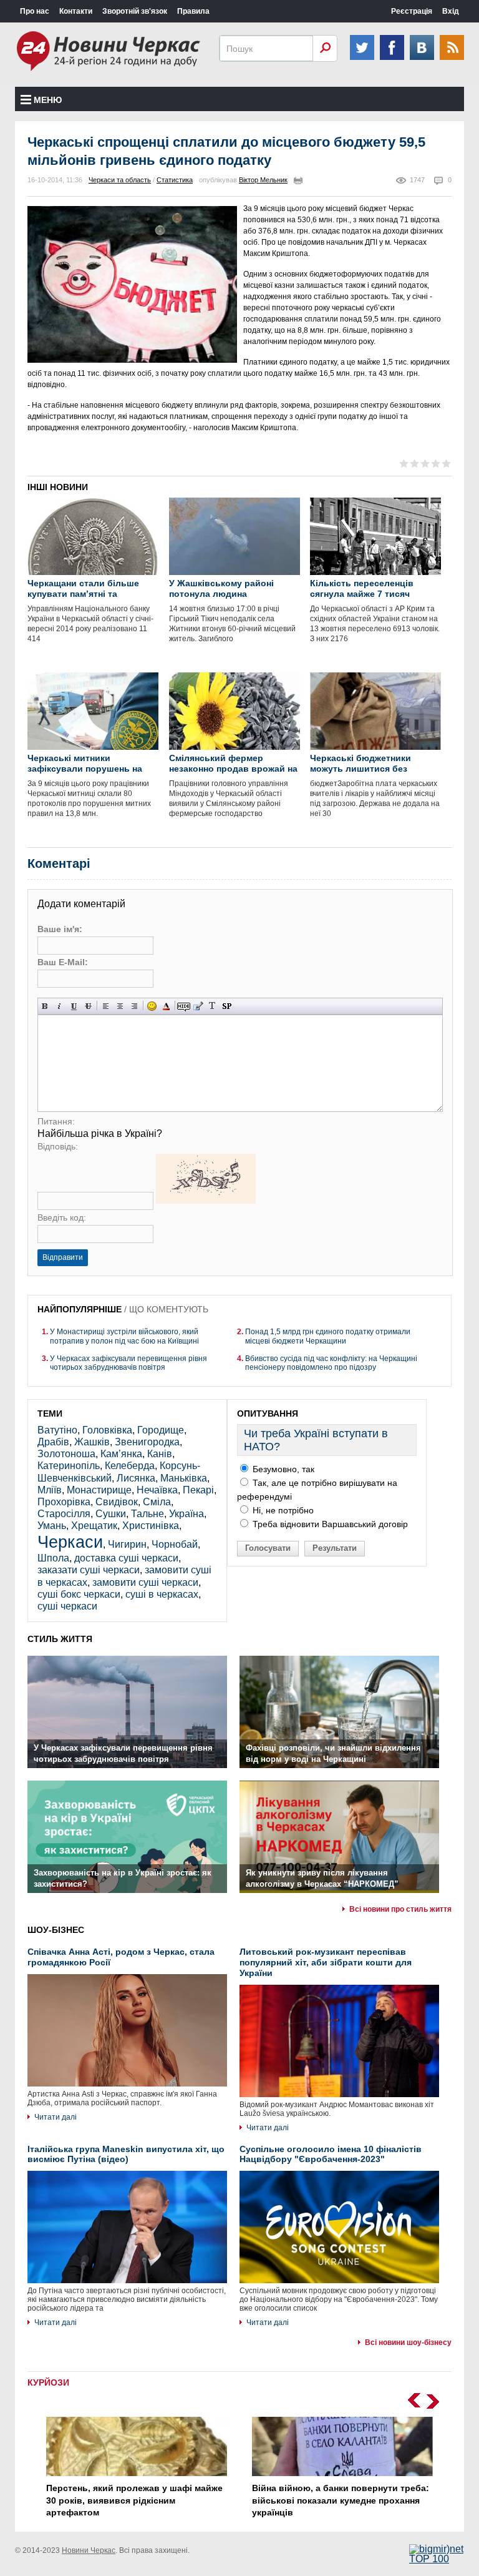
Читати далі (56, 2117)
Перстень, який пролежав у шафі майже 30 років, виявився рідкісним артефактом (134, 2500)
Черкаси (70, 1542)
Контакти (76, 11)
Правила (193, 11)
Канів (160, 1454)
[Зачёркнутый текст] (88, 1006)
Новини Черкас (89, 2550)
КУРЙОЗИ (48, 2382)
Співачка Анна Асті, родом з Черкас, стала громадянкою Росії (121, 1957)
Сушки (111, 1514)
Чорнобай (175, 1544)
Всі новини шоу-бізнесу (408, 2342)
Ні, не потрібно (282, 1510)
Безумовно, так (282, 1469)
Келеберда (130, 1466)
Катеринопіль (69, 1466)
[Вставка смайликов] (152, 1006)
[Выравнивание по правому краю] (134, 1006)
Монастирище (99, 1490)
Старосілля (64, 1514)
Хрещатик (94, 1526)
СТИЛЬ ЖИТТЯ (60, 1639)
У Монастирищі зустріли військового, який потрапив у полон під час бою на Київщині (124, 1336)
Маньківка (184, 1478)
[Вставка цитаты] (198, 1006)
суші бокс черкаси (79, 1594)
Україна (186, 1514)
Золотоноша (66, 1454)
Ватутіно (57, 1430)
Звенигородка (147, 1442)
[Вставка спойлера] (227, 1006)
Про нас (35, 11)
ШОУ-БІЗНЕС (56, 1930)
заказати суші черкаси (89, 1570)
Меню (48, 100)
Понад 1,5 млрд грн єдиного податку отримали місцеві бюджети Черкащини (328, 1336)
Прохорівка (64, 1502)
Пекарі (198, 1490)
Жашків (92, 1442)
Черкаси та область (120, 180)
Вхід (451, 11)
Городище (161, 1430)
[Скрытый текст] (184, 1006)
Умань (52, 1526)
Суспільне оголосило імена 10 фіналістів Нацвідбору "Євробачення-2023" (331, 2154)
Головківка (107, 1430)
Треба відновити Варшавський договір (329, 1524)
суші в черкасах (162, 1594)
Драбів (53, 1442)
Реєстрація (412, 11)
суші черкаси (67, 1606)
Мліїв (50, 1490)
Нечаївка (157, 1490)
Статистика (175, 180)
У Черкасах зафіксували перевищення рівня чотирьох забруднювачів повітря (128, 1363)
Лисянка (136, 1478)
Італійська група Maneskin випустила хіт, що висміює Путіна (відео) (126, 2154)
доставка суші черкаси (126, 1558)
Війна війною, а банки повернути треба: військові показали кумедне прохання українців (341, 2500)
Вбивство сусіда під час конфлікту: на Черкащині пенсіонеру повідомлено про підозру (331, 1363)
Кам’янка (121, 1454)
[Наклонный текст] (60, 1006)
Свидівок (117, 1502)
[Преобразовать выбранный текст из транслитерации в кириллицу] (212, 1006)
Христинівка (151, 1526)
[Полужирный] (45, 1006)
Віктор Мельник (263, 180)
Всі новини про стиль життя (400, 1909)
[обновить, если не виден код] (206, 1200)
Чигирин (127, 1544)
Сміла (157, 1502)
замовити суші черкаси (145, 1582)
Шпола (53, 1558)
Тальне (148, 1514)
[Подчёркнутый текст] (74, 1006)
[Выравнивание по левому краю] (106, 1006)
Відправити (63, 1257)
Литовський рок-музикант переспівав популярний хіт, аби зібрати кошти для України (326, 1962)
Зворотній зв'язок (135, 11)
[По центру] (120, 1006)
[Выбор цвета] (166, 1006)
